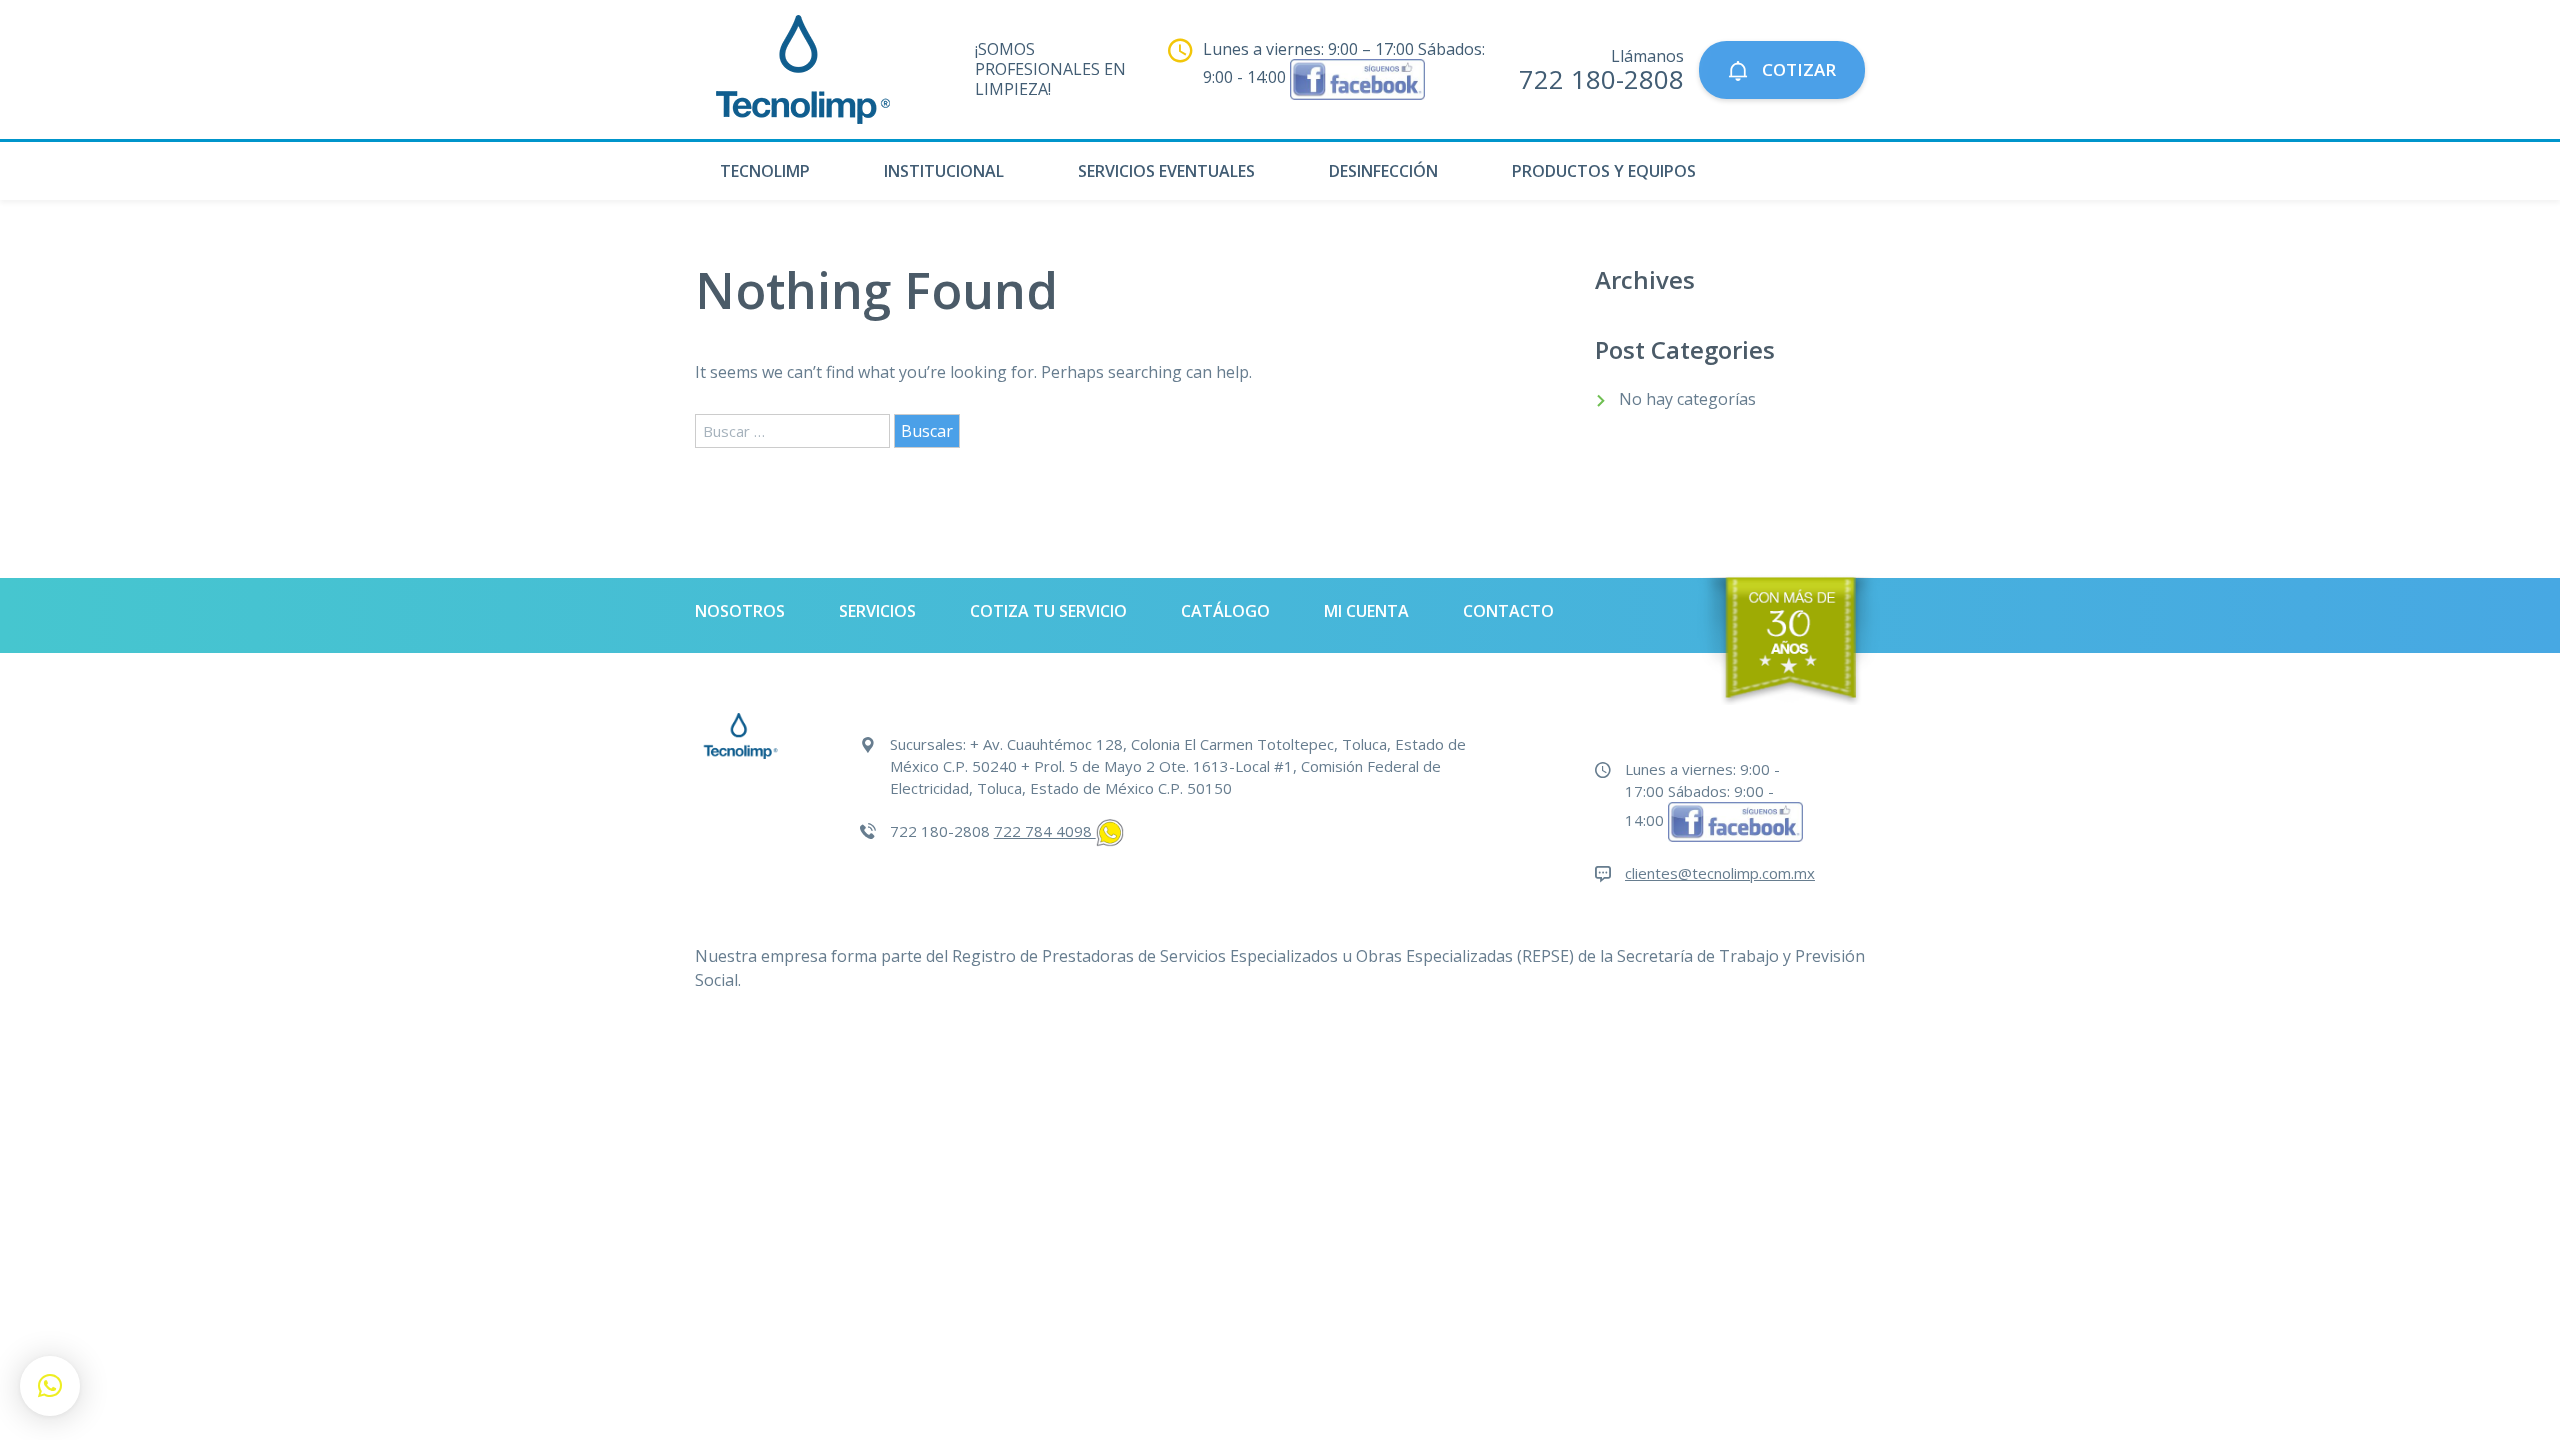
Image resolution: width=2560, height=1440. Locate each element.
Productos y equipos (1604, 171)
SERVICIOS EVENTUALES (1166, 171)
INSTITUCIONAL (944, 171)
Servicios (877, 611)
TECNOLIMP (765, 171)
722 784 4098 (1045, 831)
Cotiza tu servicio (1048, 611)
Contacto (1508, 611)
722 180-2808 (1601, 79)
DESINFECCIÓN (1383, 171)
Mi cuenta (1366, 611)
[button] (50, 1386)
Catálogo (1225, 611)
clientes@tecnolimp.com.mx (1720, 873)
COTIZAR (1797, 69)
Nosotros (740, 611)
